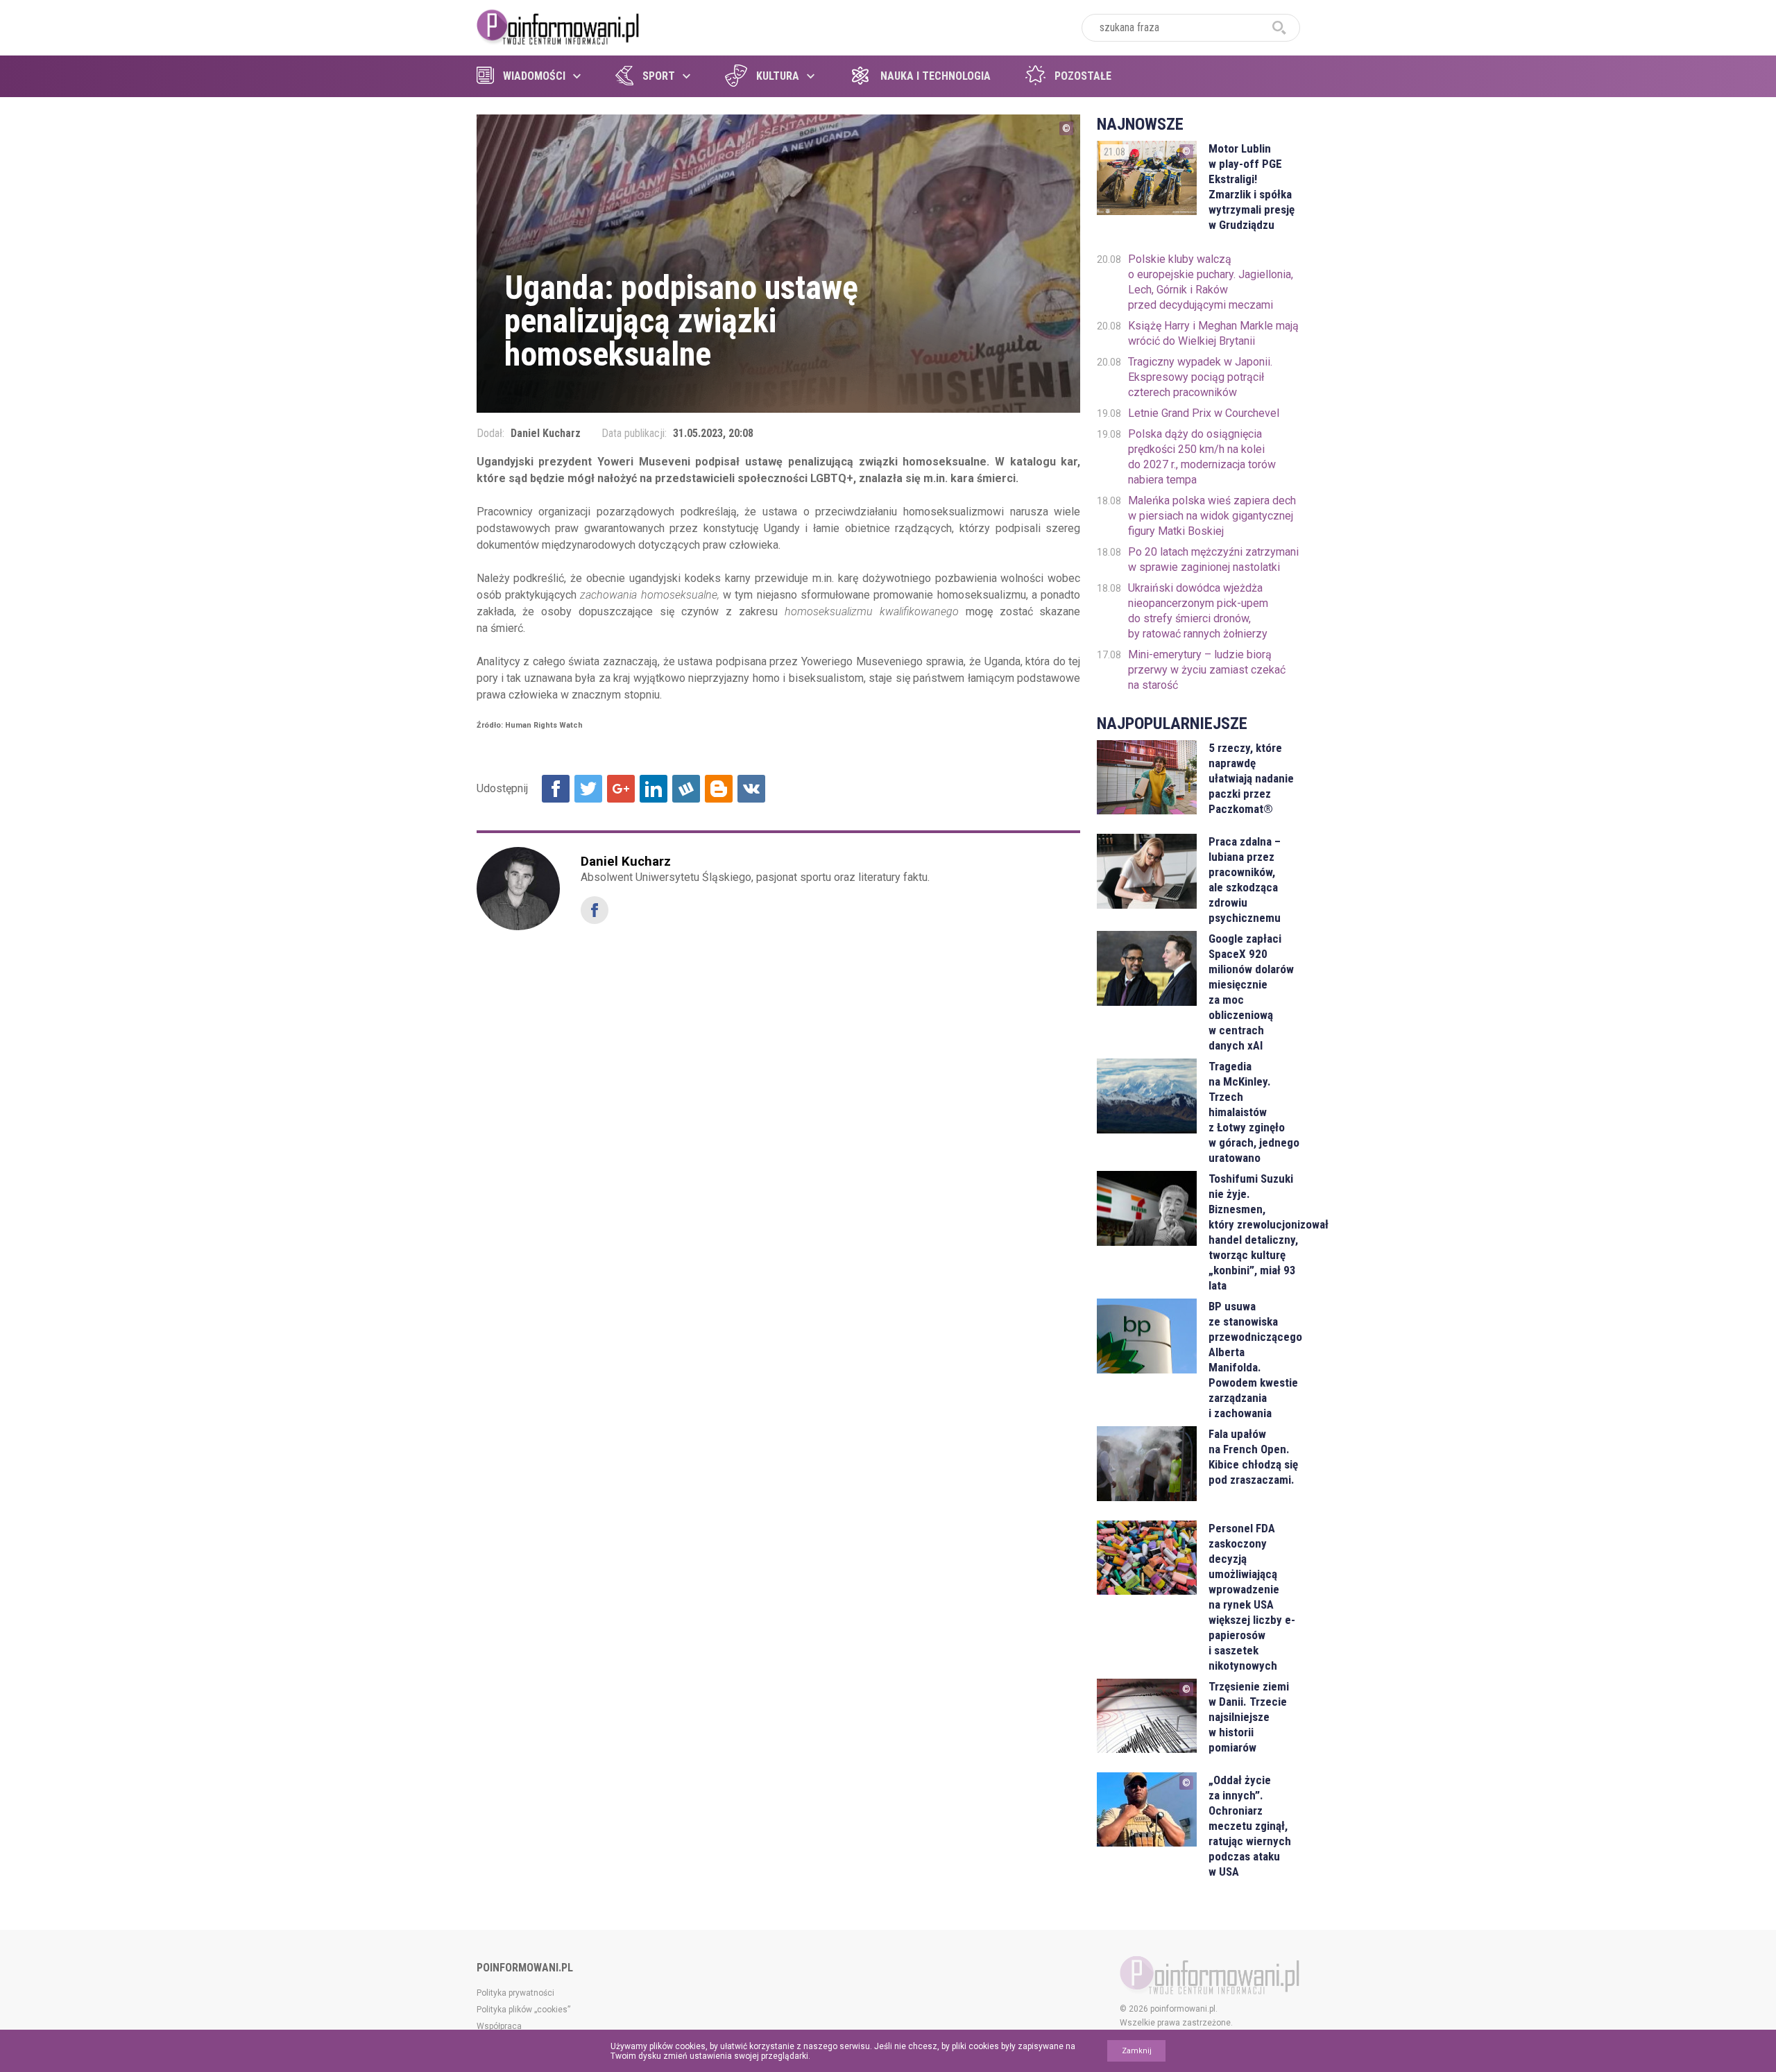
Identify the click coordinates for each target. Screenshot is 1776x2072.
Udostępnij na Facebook (556, 789)
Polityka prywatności (515, 1993)
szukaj (1279, 28)
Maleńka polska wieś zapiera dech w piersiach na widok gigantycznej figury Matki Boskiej (1212, 516)
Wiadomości (534, 76)
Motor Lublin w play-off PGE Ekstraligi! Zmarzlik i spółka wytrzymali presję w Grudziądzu (1252, 187)
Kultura (778, 76)
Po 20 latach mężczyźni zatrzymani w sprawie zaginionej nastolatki (1213, 559)
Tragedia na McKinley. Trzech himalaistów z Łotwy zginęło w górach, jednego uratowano (1254, 1112)
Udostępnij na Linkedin (654, 789)
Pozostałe (1083, 76)
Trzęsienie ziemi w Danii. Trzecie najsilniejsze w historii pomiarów (1249, 1717)
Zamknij (1137, 2051)
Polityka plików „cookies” (523, 2010)
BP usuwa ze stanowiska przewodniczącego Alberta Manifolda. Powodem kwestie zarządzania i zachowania (1254, 1360)
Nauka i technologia (936, 76)
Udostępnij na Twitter (588, 789)
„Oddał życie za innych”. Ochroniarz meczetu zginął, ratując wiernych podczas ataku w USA (1250, 1826)
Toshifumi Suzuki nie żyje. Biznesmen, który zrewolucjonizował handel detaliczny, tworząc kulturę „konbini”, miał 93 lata (1254, 1232)
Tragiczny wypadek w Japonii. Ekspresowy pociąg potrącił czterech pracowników (1200, 377)
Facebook (595, 910)
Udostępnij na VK (751, 789)
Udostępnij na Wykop (686, 789)
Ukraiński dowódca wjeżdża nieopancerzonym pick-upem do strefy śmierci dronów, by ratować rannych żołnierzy (1198, 611)
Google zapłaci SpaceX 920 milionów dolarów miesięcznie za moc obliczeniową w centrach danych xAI (1251, 992)
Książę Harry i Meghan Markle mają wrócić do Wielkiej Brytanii (1213, 333)
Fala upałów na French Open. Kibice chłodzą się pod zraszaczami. (1253, 1457)
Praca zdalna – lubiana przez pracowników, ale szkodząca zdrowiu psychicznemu (1245, 880)
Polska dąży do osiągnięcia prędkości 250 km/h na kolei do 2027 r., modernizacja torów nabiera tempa (1202, 457)
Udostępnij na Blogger (719, 789)
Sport (659, 76)
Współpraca (499, 2026)
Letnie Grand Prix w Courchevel (1204, 413)
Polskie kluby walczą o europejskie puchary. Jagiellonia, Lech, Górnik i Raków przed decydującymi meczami (1211, 282)
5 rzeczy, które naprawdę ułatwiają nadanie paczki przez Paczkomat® (1251, 778)
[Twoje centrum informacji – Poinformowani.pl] (558, 26)
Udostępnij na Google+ (621, 789)
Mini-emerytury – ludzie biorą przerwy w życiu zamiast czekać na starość (1207, 670)
